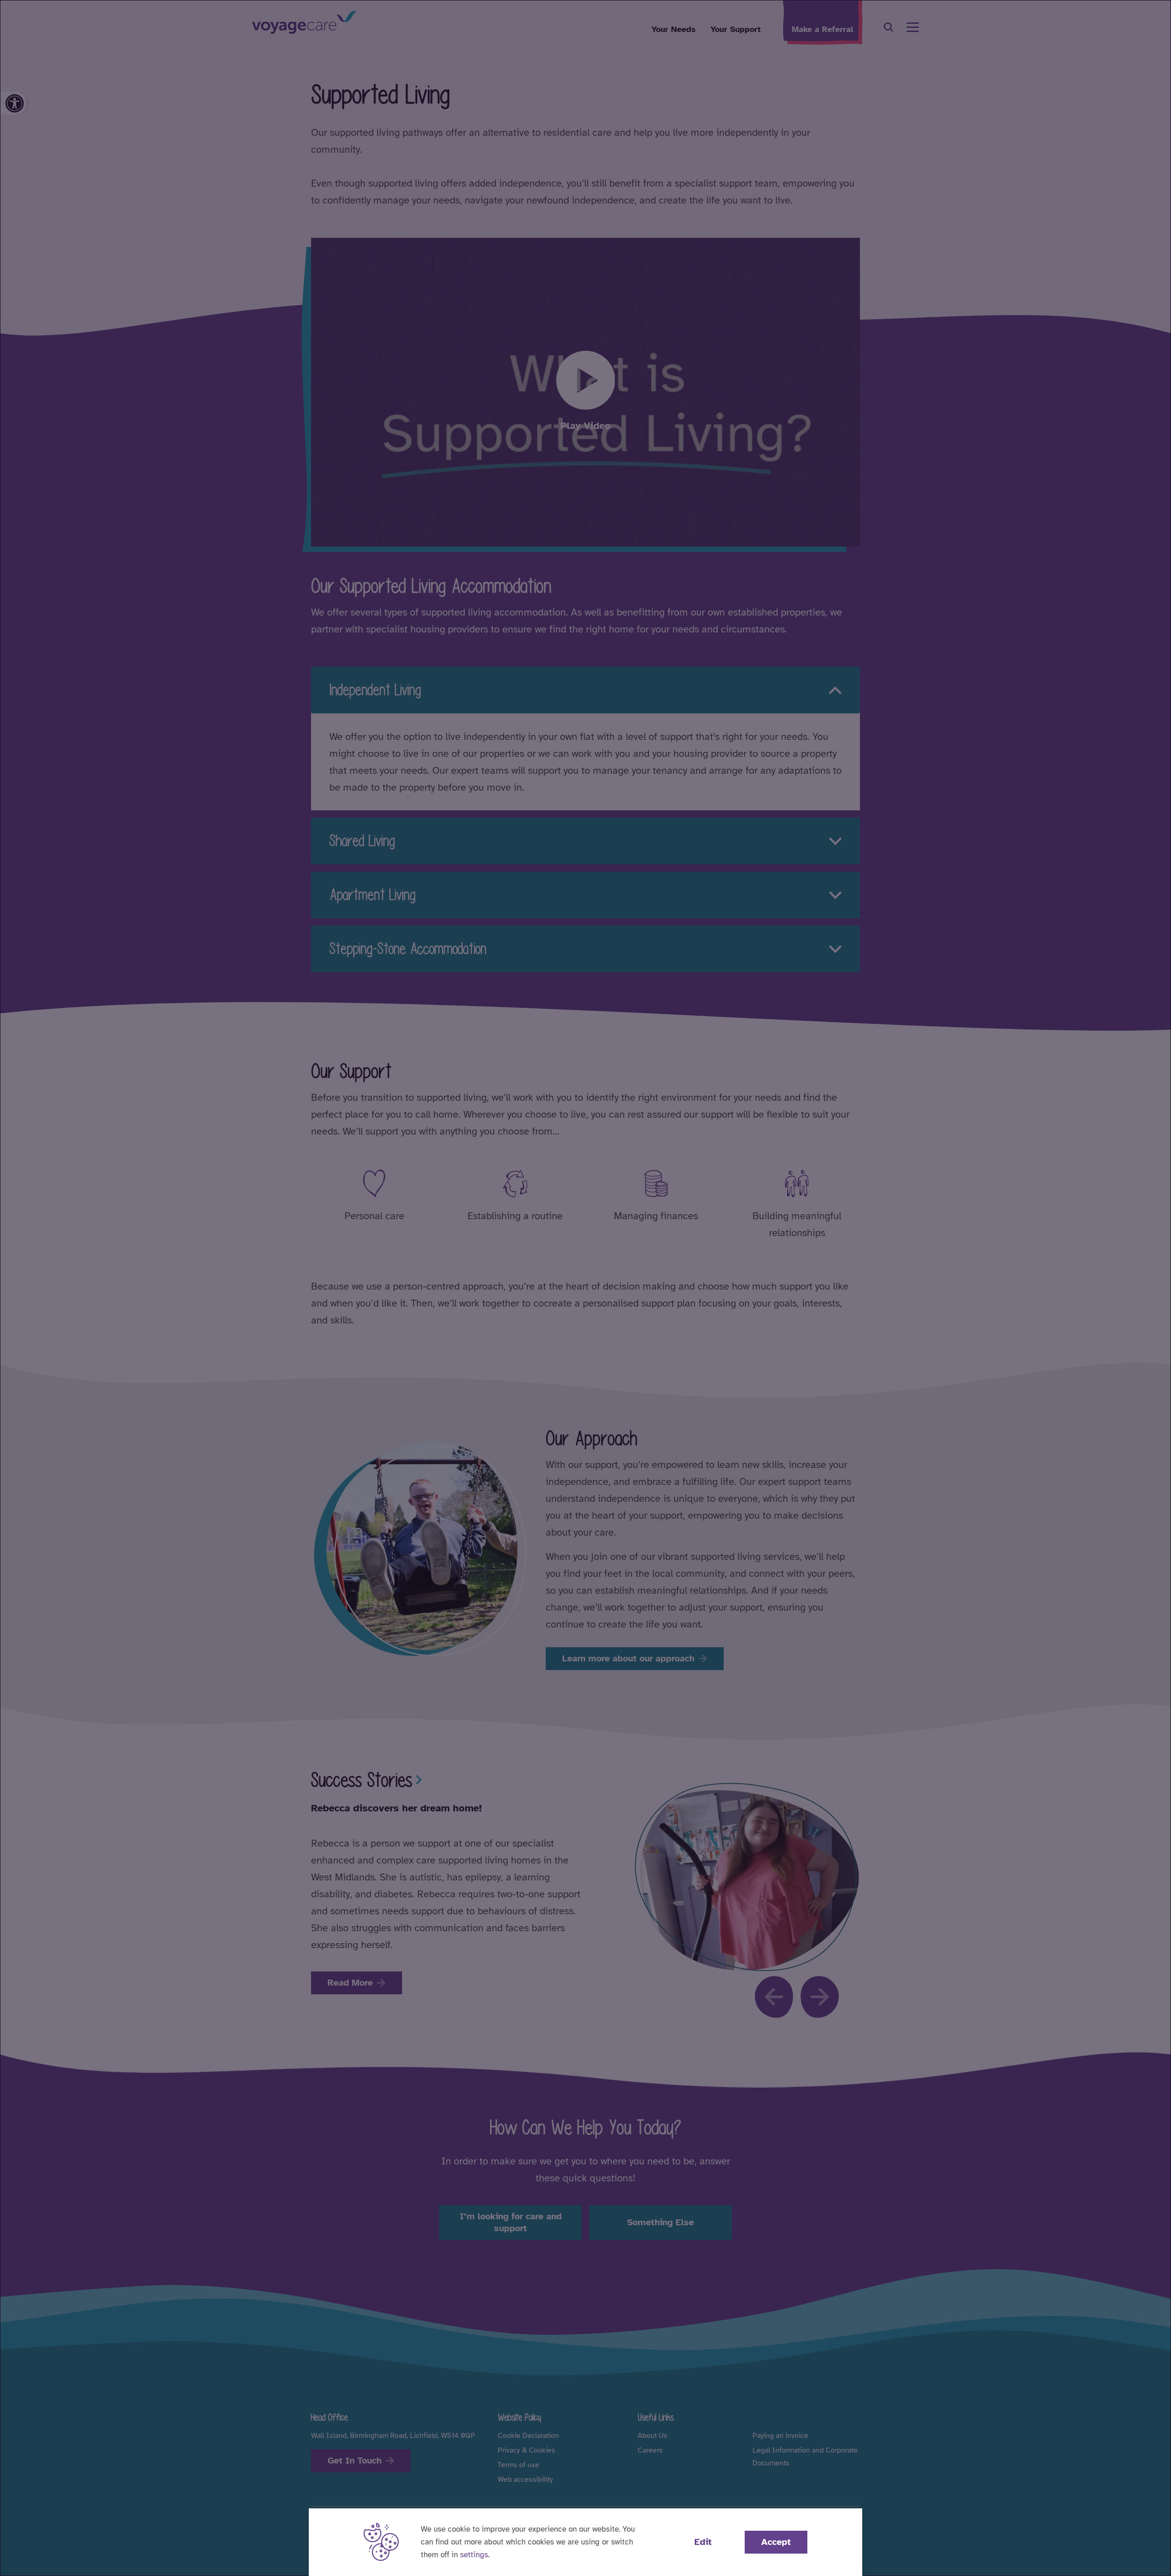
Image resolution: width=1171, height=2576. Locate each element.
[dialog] (585, 1288)
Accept (776, 2542)
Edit (703, 2542)
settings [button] (474, 2555)
